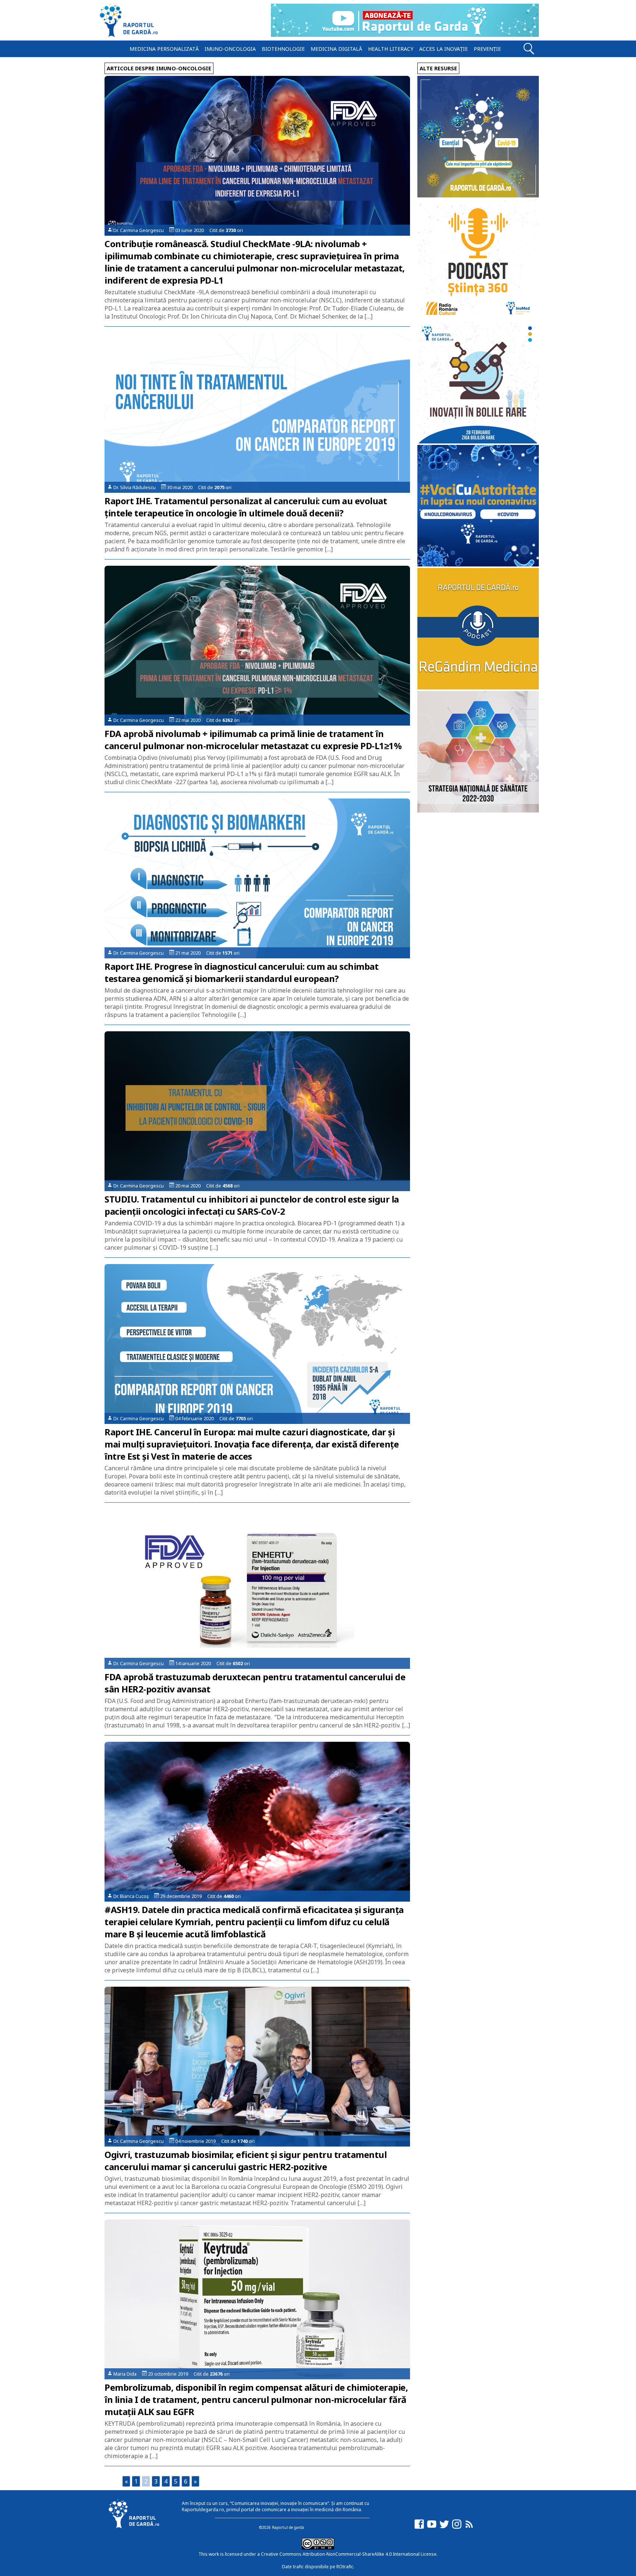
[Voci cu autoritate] (478, 564)
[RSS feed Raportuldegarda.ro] (469, 2528)
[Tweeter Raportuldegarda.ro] (444, 2528)
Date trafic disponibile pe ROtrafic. (318, 2567)
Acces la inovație (444, 49)
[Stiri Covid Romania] (478, 195)
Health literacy (391, 49)
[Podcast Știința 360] (478, 318)
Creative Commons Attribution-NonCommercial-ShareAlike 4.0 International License (349, 2554)
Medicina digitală (336, 49)
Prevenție (487, 49)
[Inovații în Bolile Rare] (478, 441)
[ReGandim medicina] (478, 687)
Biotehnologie (283, 49)
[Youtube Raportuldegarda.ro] (432, 2528)
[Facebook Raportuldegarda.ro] (419, 2528)
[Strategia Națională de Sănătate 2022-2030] (478, 810)
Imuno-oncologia (230, 49)
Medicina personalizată (164, 49)
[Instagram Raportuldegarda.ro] (457, 2528)
